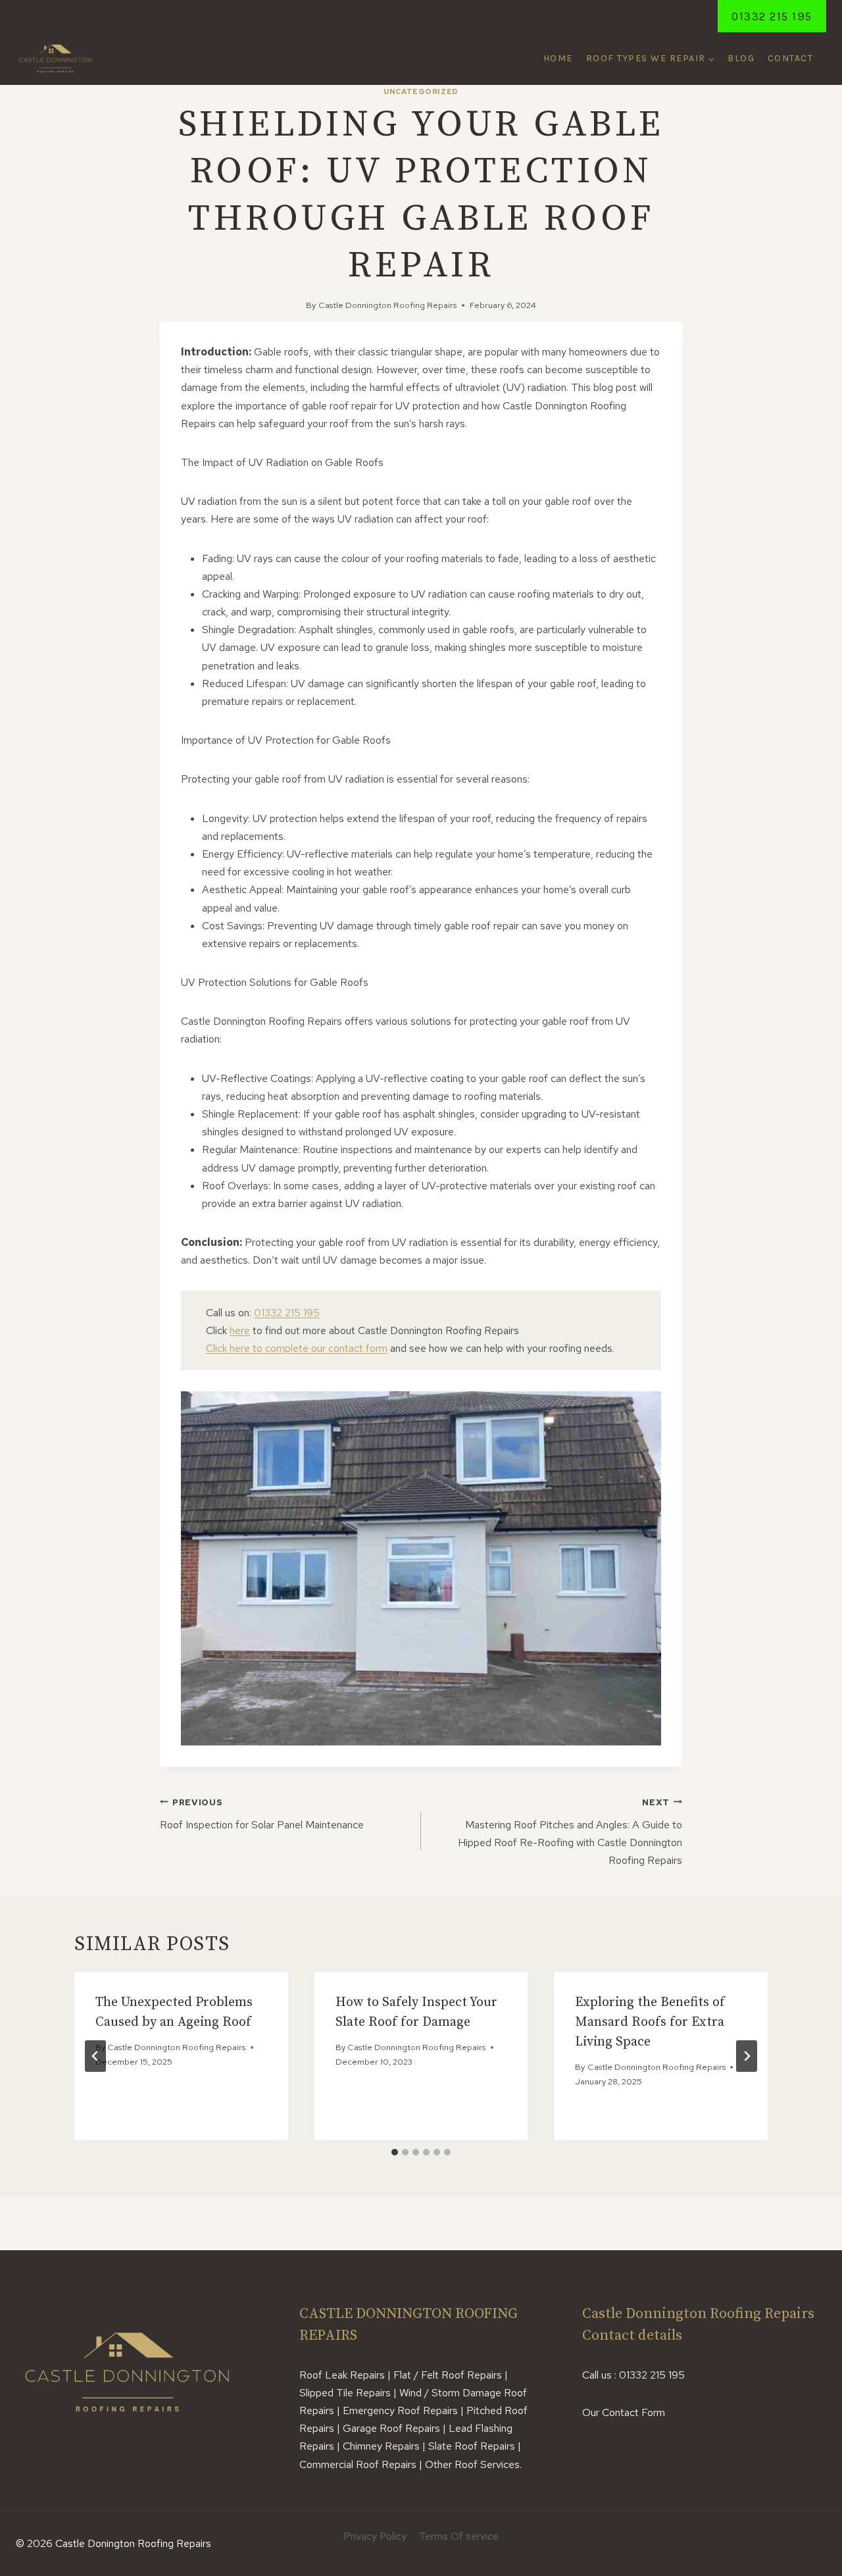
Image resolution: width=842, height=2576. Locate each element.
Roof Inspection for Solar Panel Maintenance (262, 1814)
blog (741, 58)
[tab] (395, 2152)
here (240, 1330)
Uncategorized (421, 91)
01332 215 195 (772, 16)
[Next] (747, 2056)
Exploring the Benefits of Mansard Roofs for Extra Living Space (650, 2022)
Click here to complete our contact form (297, 1348)
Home (558, 58)
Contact (791, 58)
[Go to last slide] (95, 2056)
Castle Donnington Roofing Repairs (387, 305)
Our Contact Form (624, 2412)
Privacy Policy (375, 2536)
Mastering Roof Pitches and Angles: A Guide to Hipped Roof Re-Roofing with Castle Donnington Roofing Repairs (570, 1832)
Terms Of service (459, 2536)
